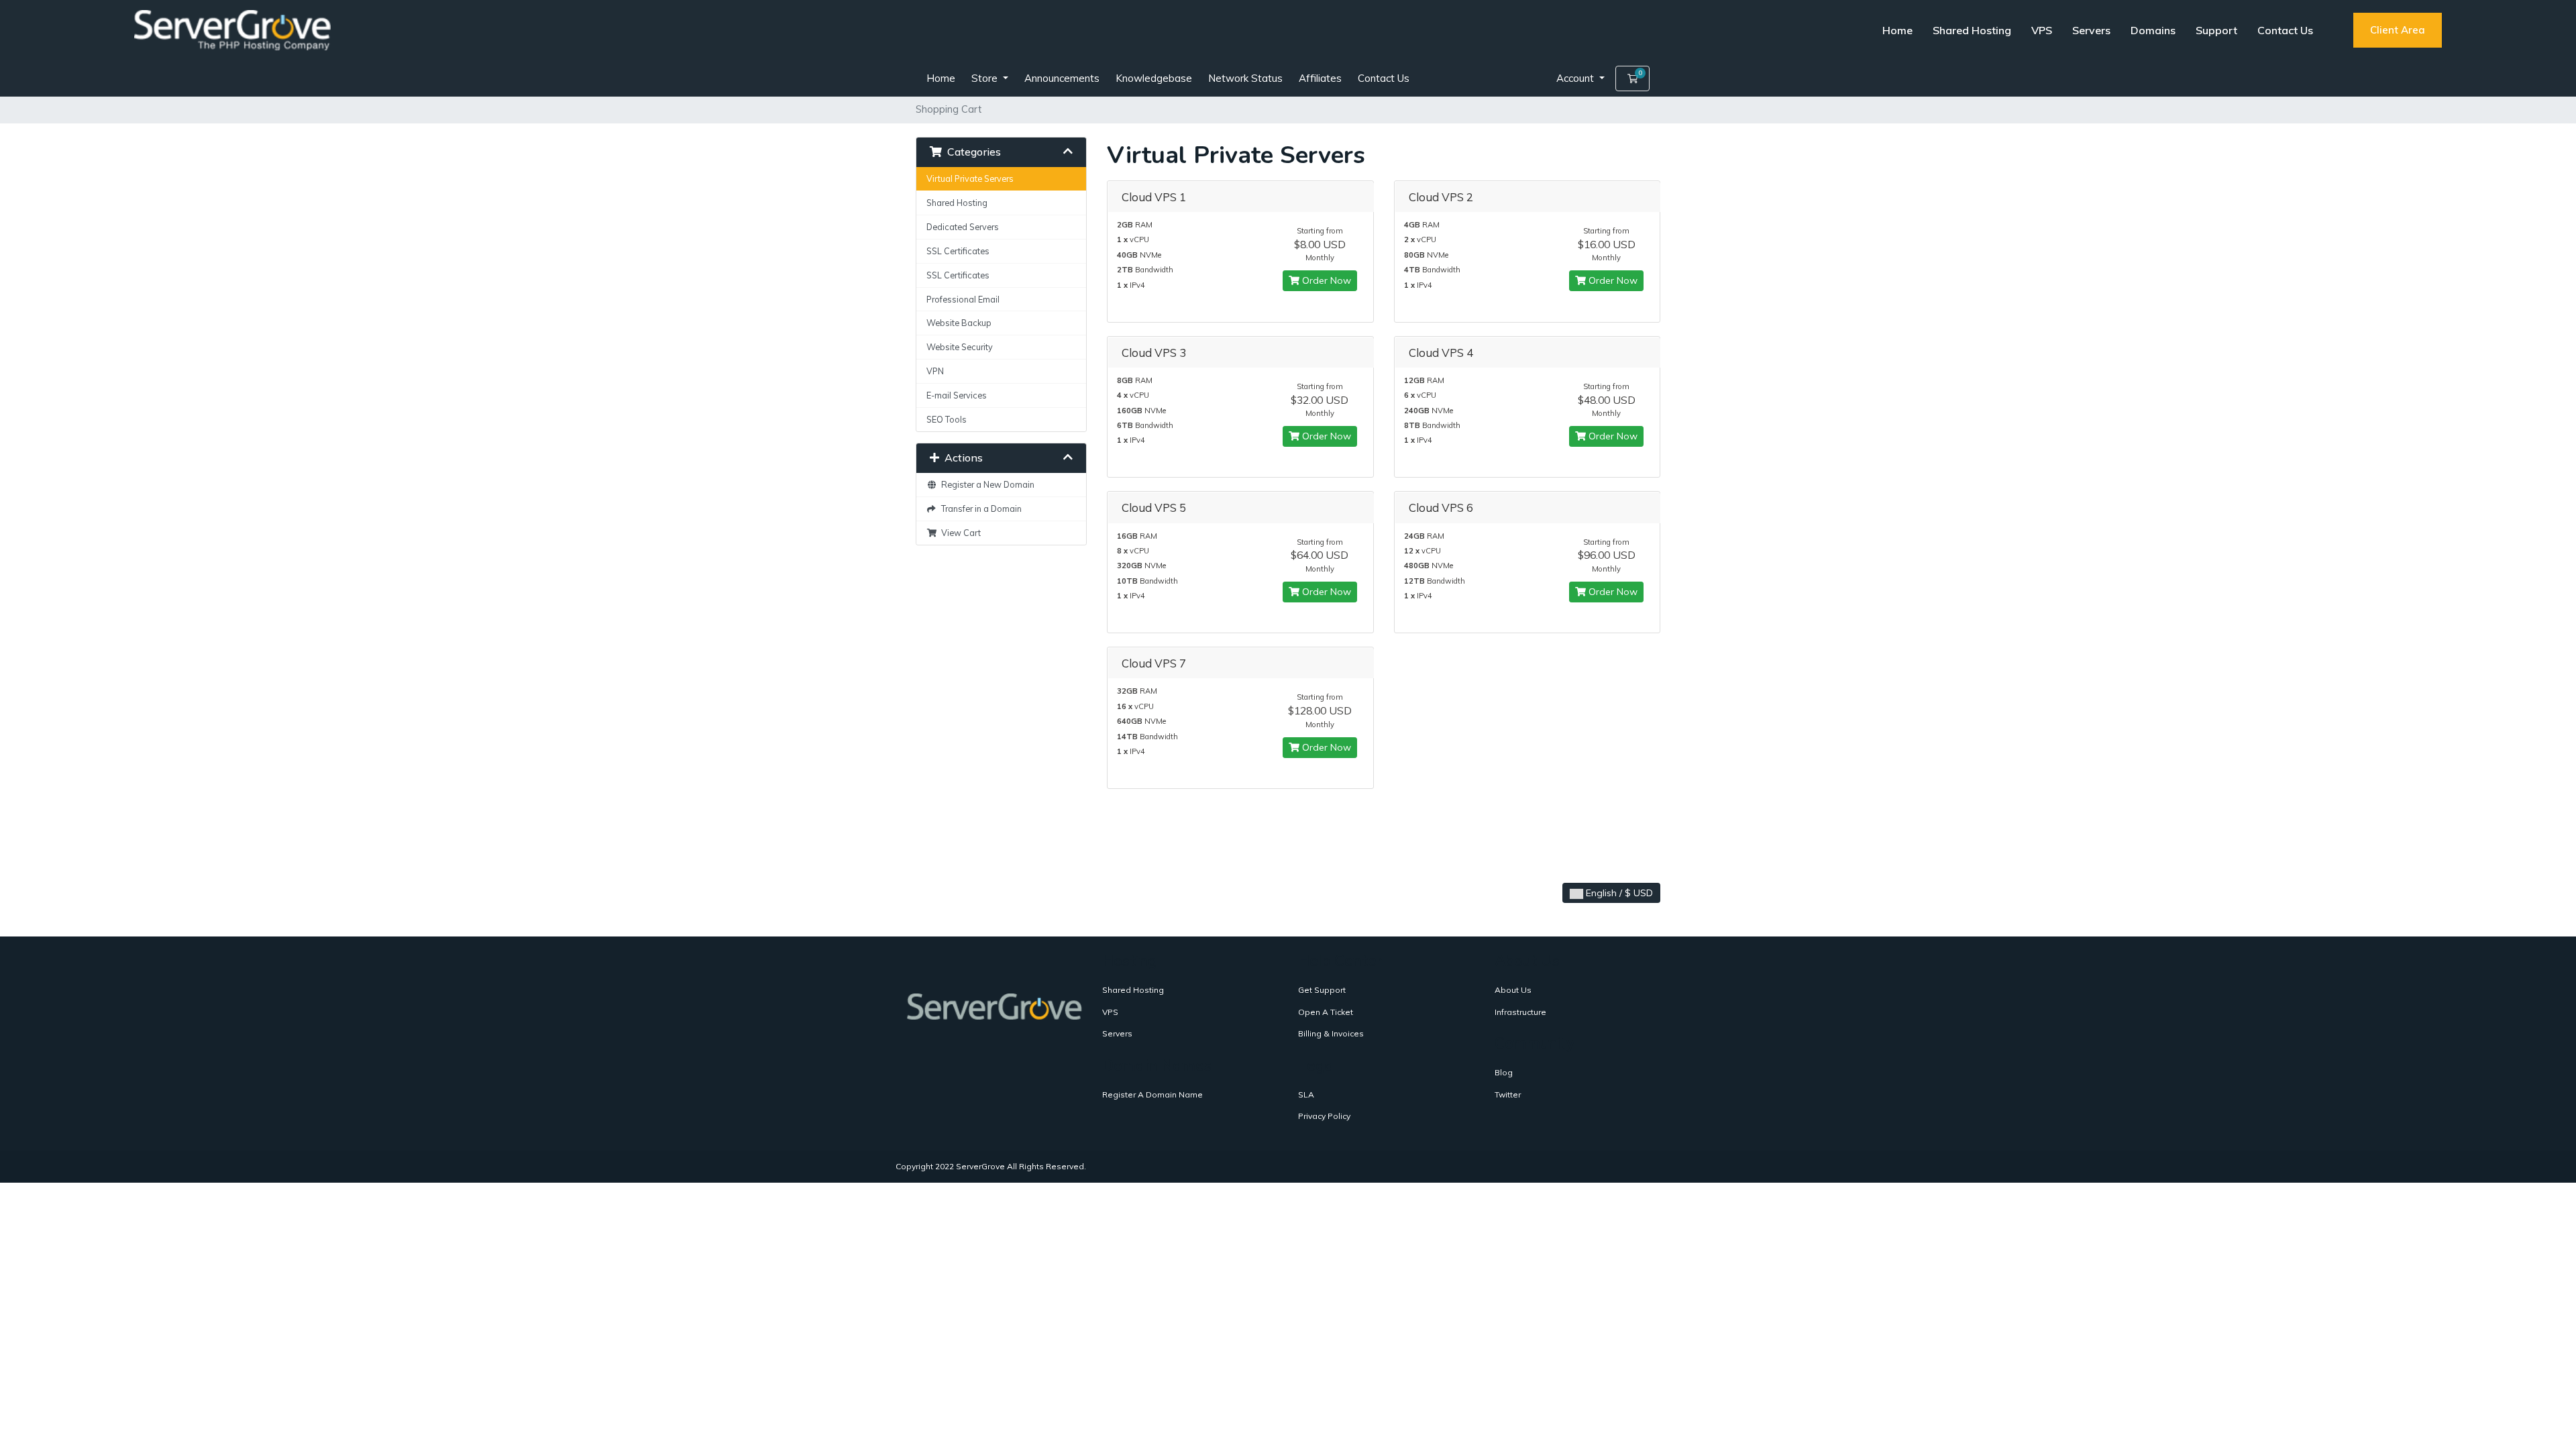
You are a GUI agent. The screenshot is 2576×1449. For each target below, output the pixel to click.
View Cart (959, 533)
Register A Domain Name (1152, 1094)
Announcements (1062, 78)
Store (986, 78)
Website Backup (959, 323)
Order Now (1325, 280)
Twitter (1508, 1094)
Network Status (1245, 78)
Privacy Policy (1324, 1116)
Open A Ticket (1326, 1012)
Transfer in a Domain (979, 508)
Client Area (2398, 30)
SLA (1306, 1094)
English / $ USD (1618, 893)
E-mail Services (957, 395)
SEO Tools (947, 419)
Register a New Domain (986, 484)
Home (1897, 30)
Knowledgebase (1154, 78)
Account (1576, 78)
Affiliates (1320, 78)
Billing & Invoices (1331, 1033)
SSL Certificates (958, 251)
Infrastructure (1520, 1012)
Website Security (960, 347)
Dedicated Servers (963, 227)
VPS (2042, 30)
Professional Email (963, 299)
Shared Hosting (1972, 30)
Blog (1504, 1072)
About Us (1513, 990)
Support (2216, 30)
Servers (2091, 30)
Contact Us (2285, 30)
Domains (2153, 30)
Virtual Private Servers (970, 178)
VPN (935, 371)
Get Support (1322, 990)
